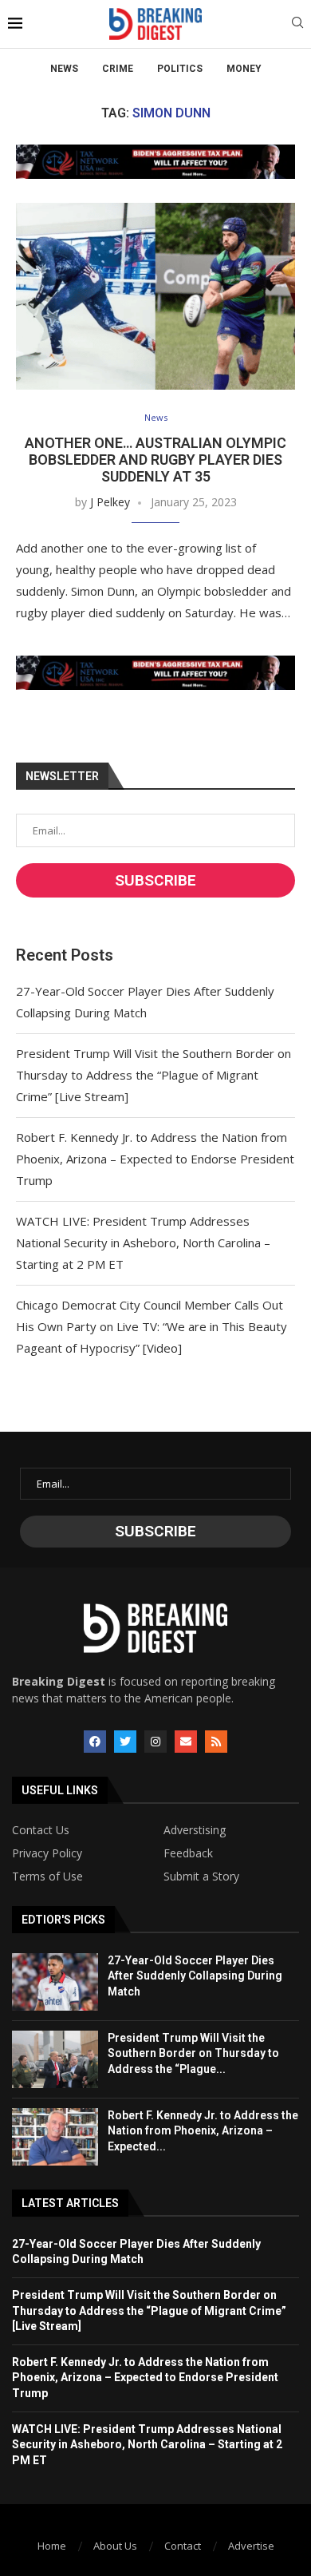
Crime (118, 69)
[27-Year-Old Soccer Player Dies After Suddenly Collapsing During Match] (55, 1982)
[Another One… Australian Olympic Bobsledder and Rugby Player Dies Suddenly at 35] (155, 296)
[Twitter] (125, 1742)
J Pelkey (110, 502)
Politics (180, 69)
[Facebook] (95, 1742)
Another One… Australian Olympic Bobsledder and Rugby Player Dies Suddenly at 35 (155, 460)
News (64, 69)
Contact (183, 2546)
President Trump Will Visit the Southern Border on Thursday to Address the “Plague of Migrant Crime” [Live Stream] (154, 1075)
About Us (115, 2546)
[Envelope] (186, 1742)
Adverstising (195, 1830)
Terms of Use (47, 1877)
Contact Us (41, 1830)
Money (244, 69)
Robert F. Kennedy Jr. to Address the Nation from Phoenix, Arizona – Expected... (203, 2131)
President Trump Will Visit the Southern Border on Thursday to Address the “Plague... (193, 2053)
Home (52, 2546)
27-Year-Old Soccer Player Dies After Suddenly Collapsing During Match (195, 1976)
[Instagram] (155, 1742)
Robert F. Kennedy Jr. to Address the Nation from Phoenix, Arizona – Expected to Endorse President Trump (155, 1159)
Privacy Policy (47, 1853)
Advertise (251, 2546)
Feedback (188, 1853)
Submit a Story (201, 1877)
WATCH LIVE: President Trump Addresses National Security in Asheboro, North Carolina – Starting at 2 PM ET (143, 1242)
